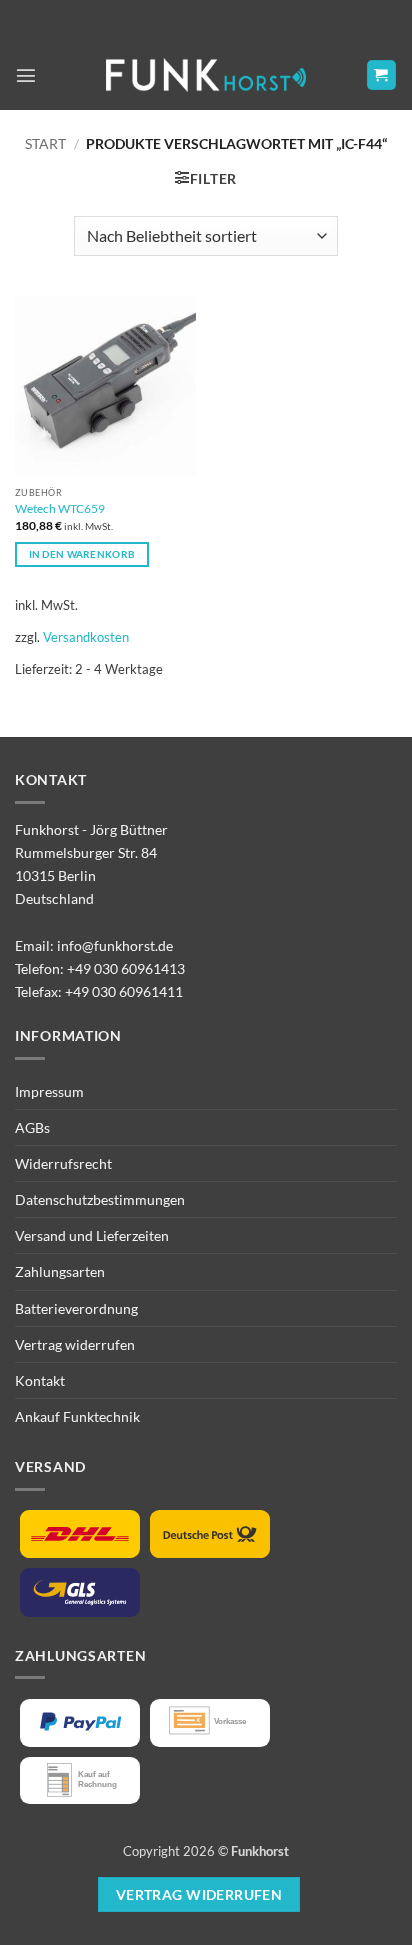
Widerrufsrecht (63, 1163)
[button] (26, 75)
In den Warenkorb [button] (82, 554)
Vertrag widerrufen (75, 1344)
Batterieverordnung (76, 1308)
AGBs (32, 1127)
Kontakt (40, 1380)
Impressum (49, 1091)
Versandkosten (86, 637)
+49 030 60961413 (126, 968)
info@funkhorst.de (115, 945)
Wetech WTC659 (60, 508)
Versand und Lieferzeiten (92, 1235)
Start (45, 143)
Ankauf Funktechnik (77, 1416)
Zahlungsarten (60, 1271)
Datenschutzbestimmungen (100, 1199)
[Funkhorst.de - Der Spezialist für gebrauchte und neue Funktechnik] (206, 75)
